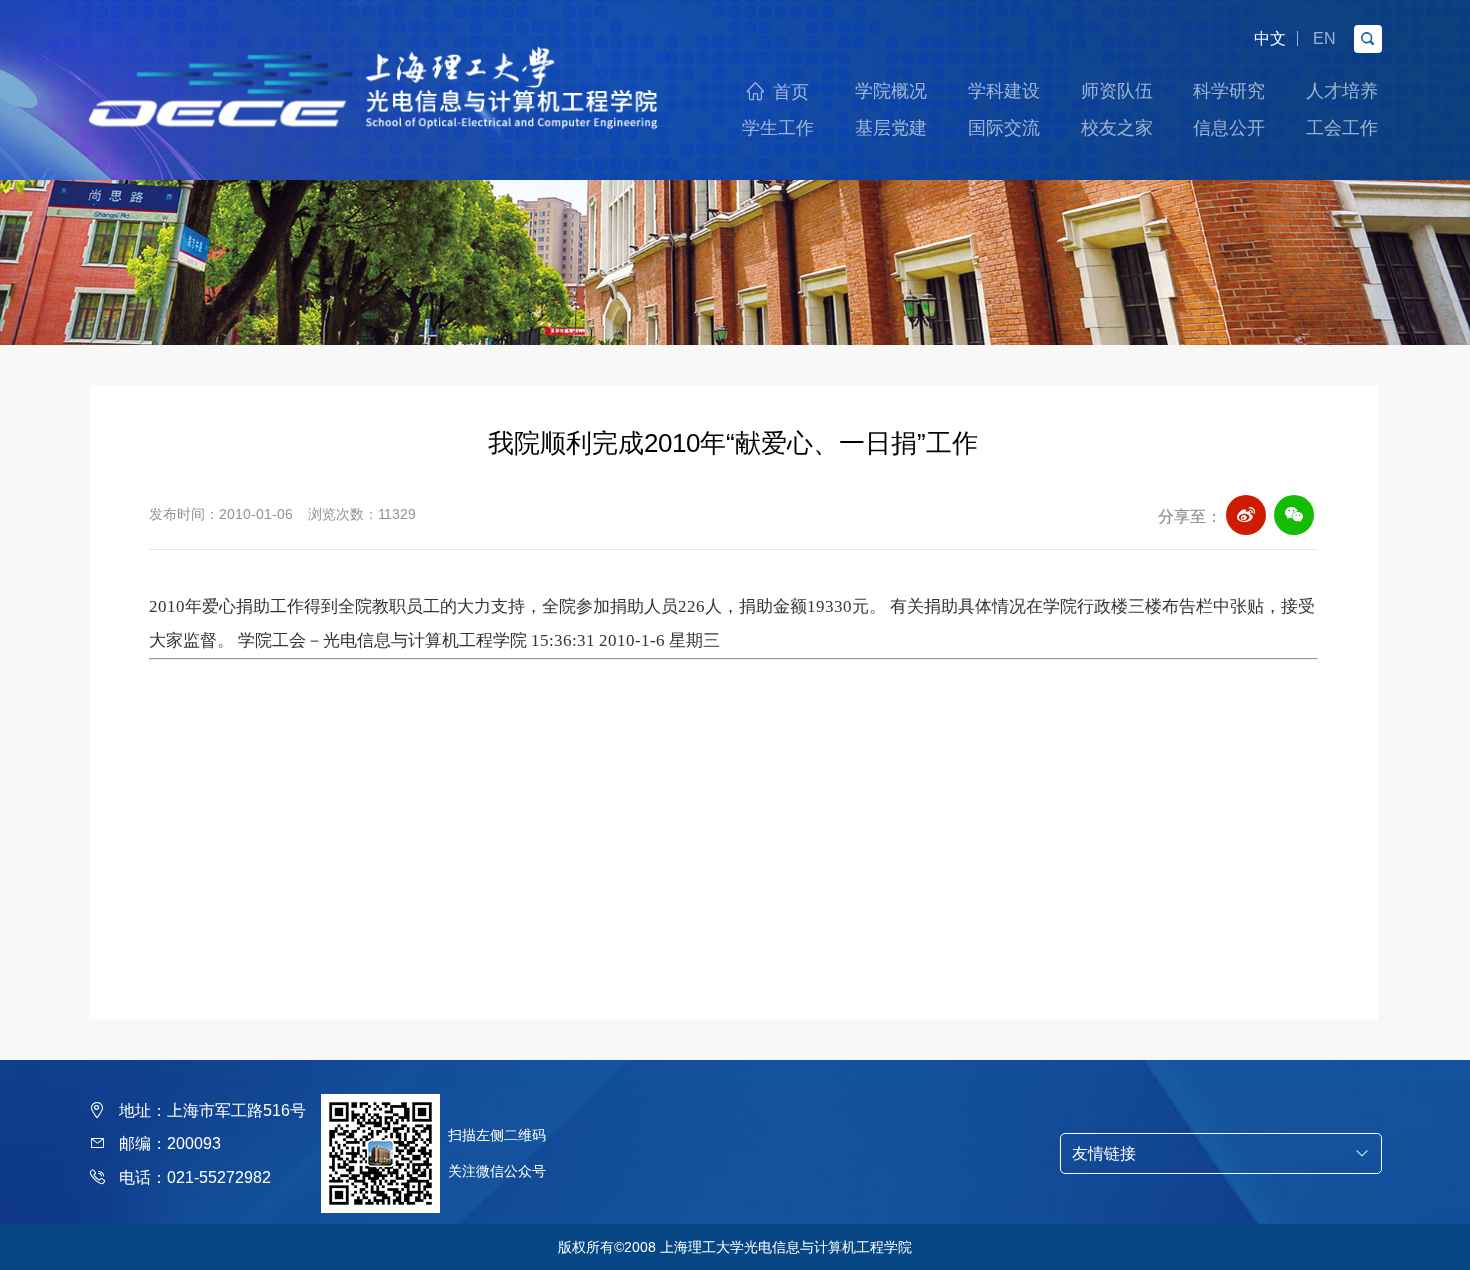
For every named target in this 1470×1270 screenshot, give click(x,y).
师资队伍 (1117, 91)
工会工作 (1342, 128)
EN (1324, 38)
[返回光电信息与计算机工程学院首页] (374, 52)
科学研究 (1229, 91)
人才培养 (1342, 91)
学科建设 (1004, 91)
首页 (791, 92)
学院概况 (891, 91)
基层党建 (891, 128)
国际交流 (1004, 128)
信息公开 (1229, 128)
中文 (1270, 38)
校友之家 (1117, 128)
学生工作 (778, 128)
